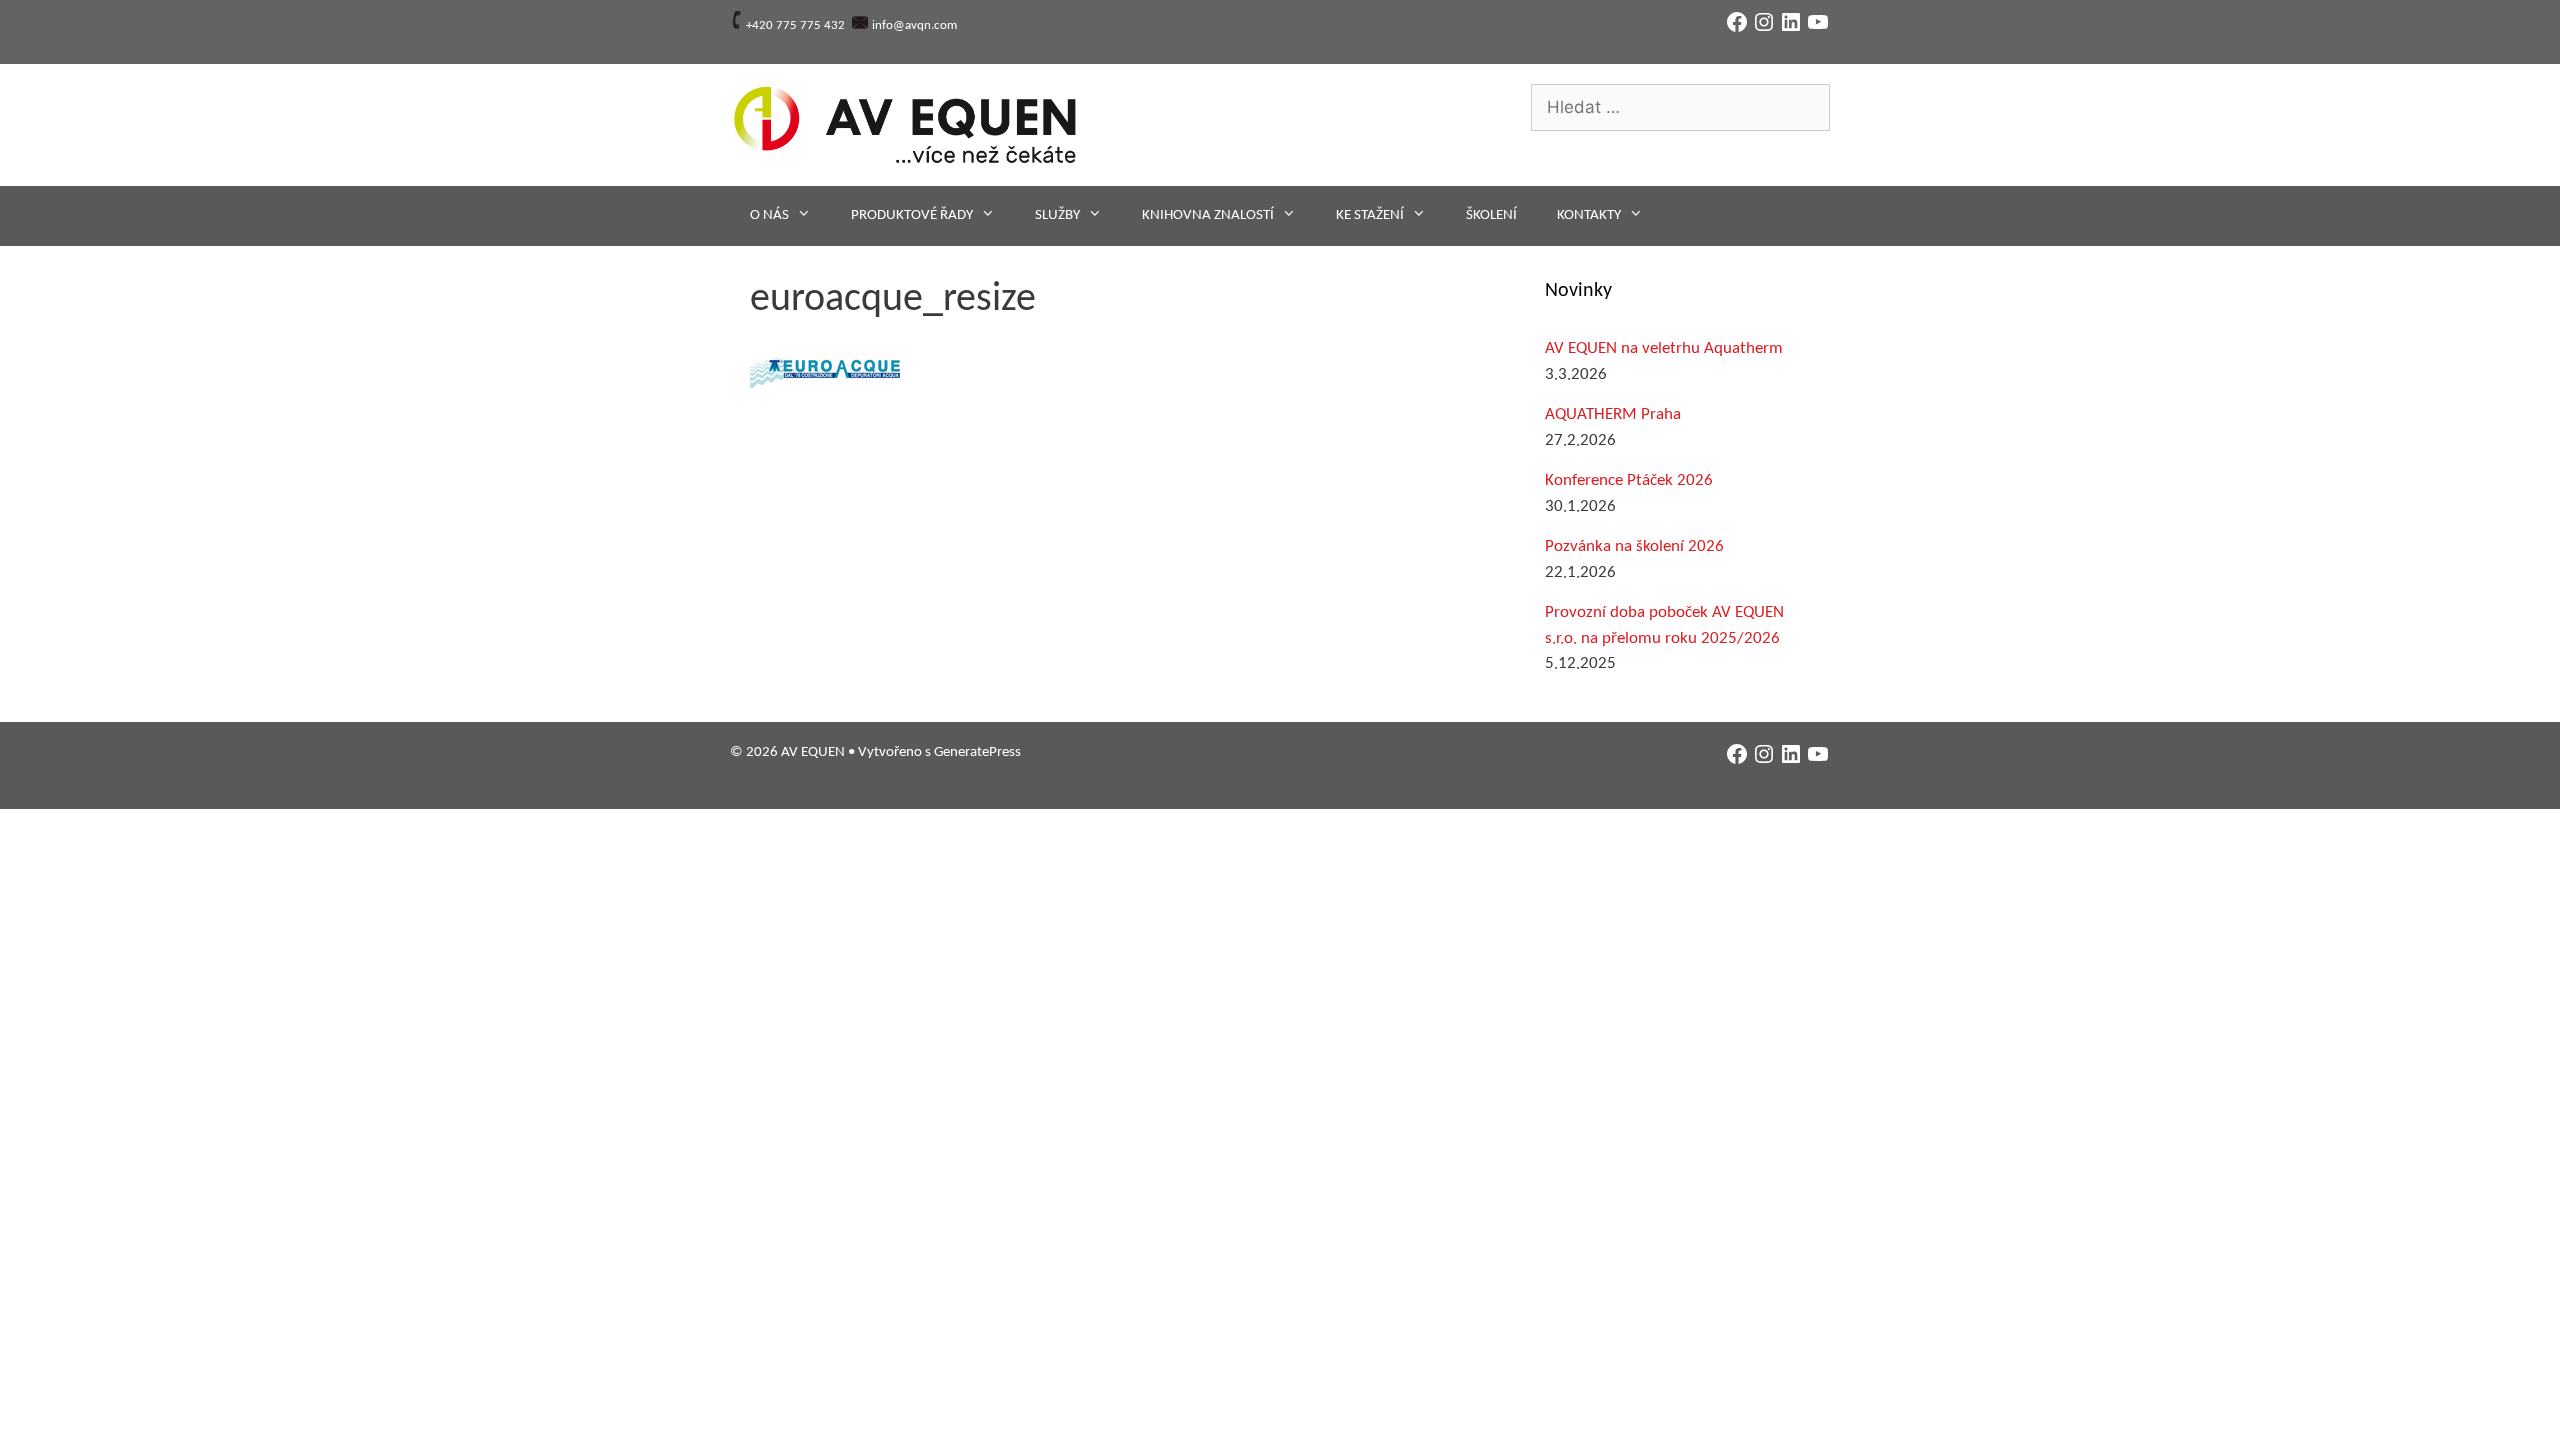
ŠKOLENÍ (1491, 215)
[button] (825, 373)
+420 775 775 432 (795, 25)
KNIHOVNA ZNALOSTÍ (1208, 215)
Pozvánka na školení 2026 (1634, 546)
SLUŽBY (1057, 215)
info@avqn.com (914, 25)
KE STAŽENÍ (1370, 215)
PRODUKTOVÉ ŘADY (912, 215)
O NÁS (769, 215)
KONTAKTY (1589, 215)
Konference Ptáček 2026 (1629, 480)
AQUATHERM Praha (1613, 414)
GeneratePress (977, 752)
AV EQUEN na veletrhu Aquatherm (1664, 348)
